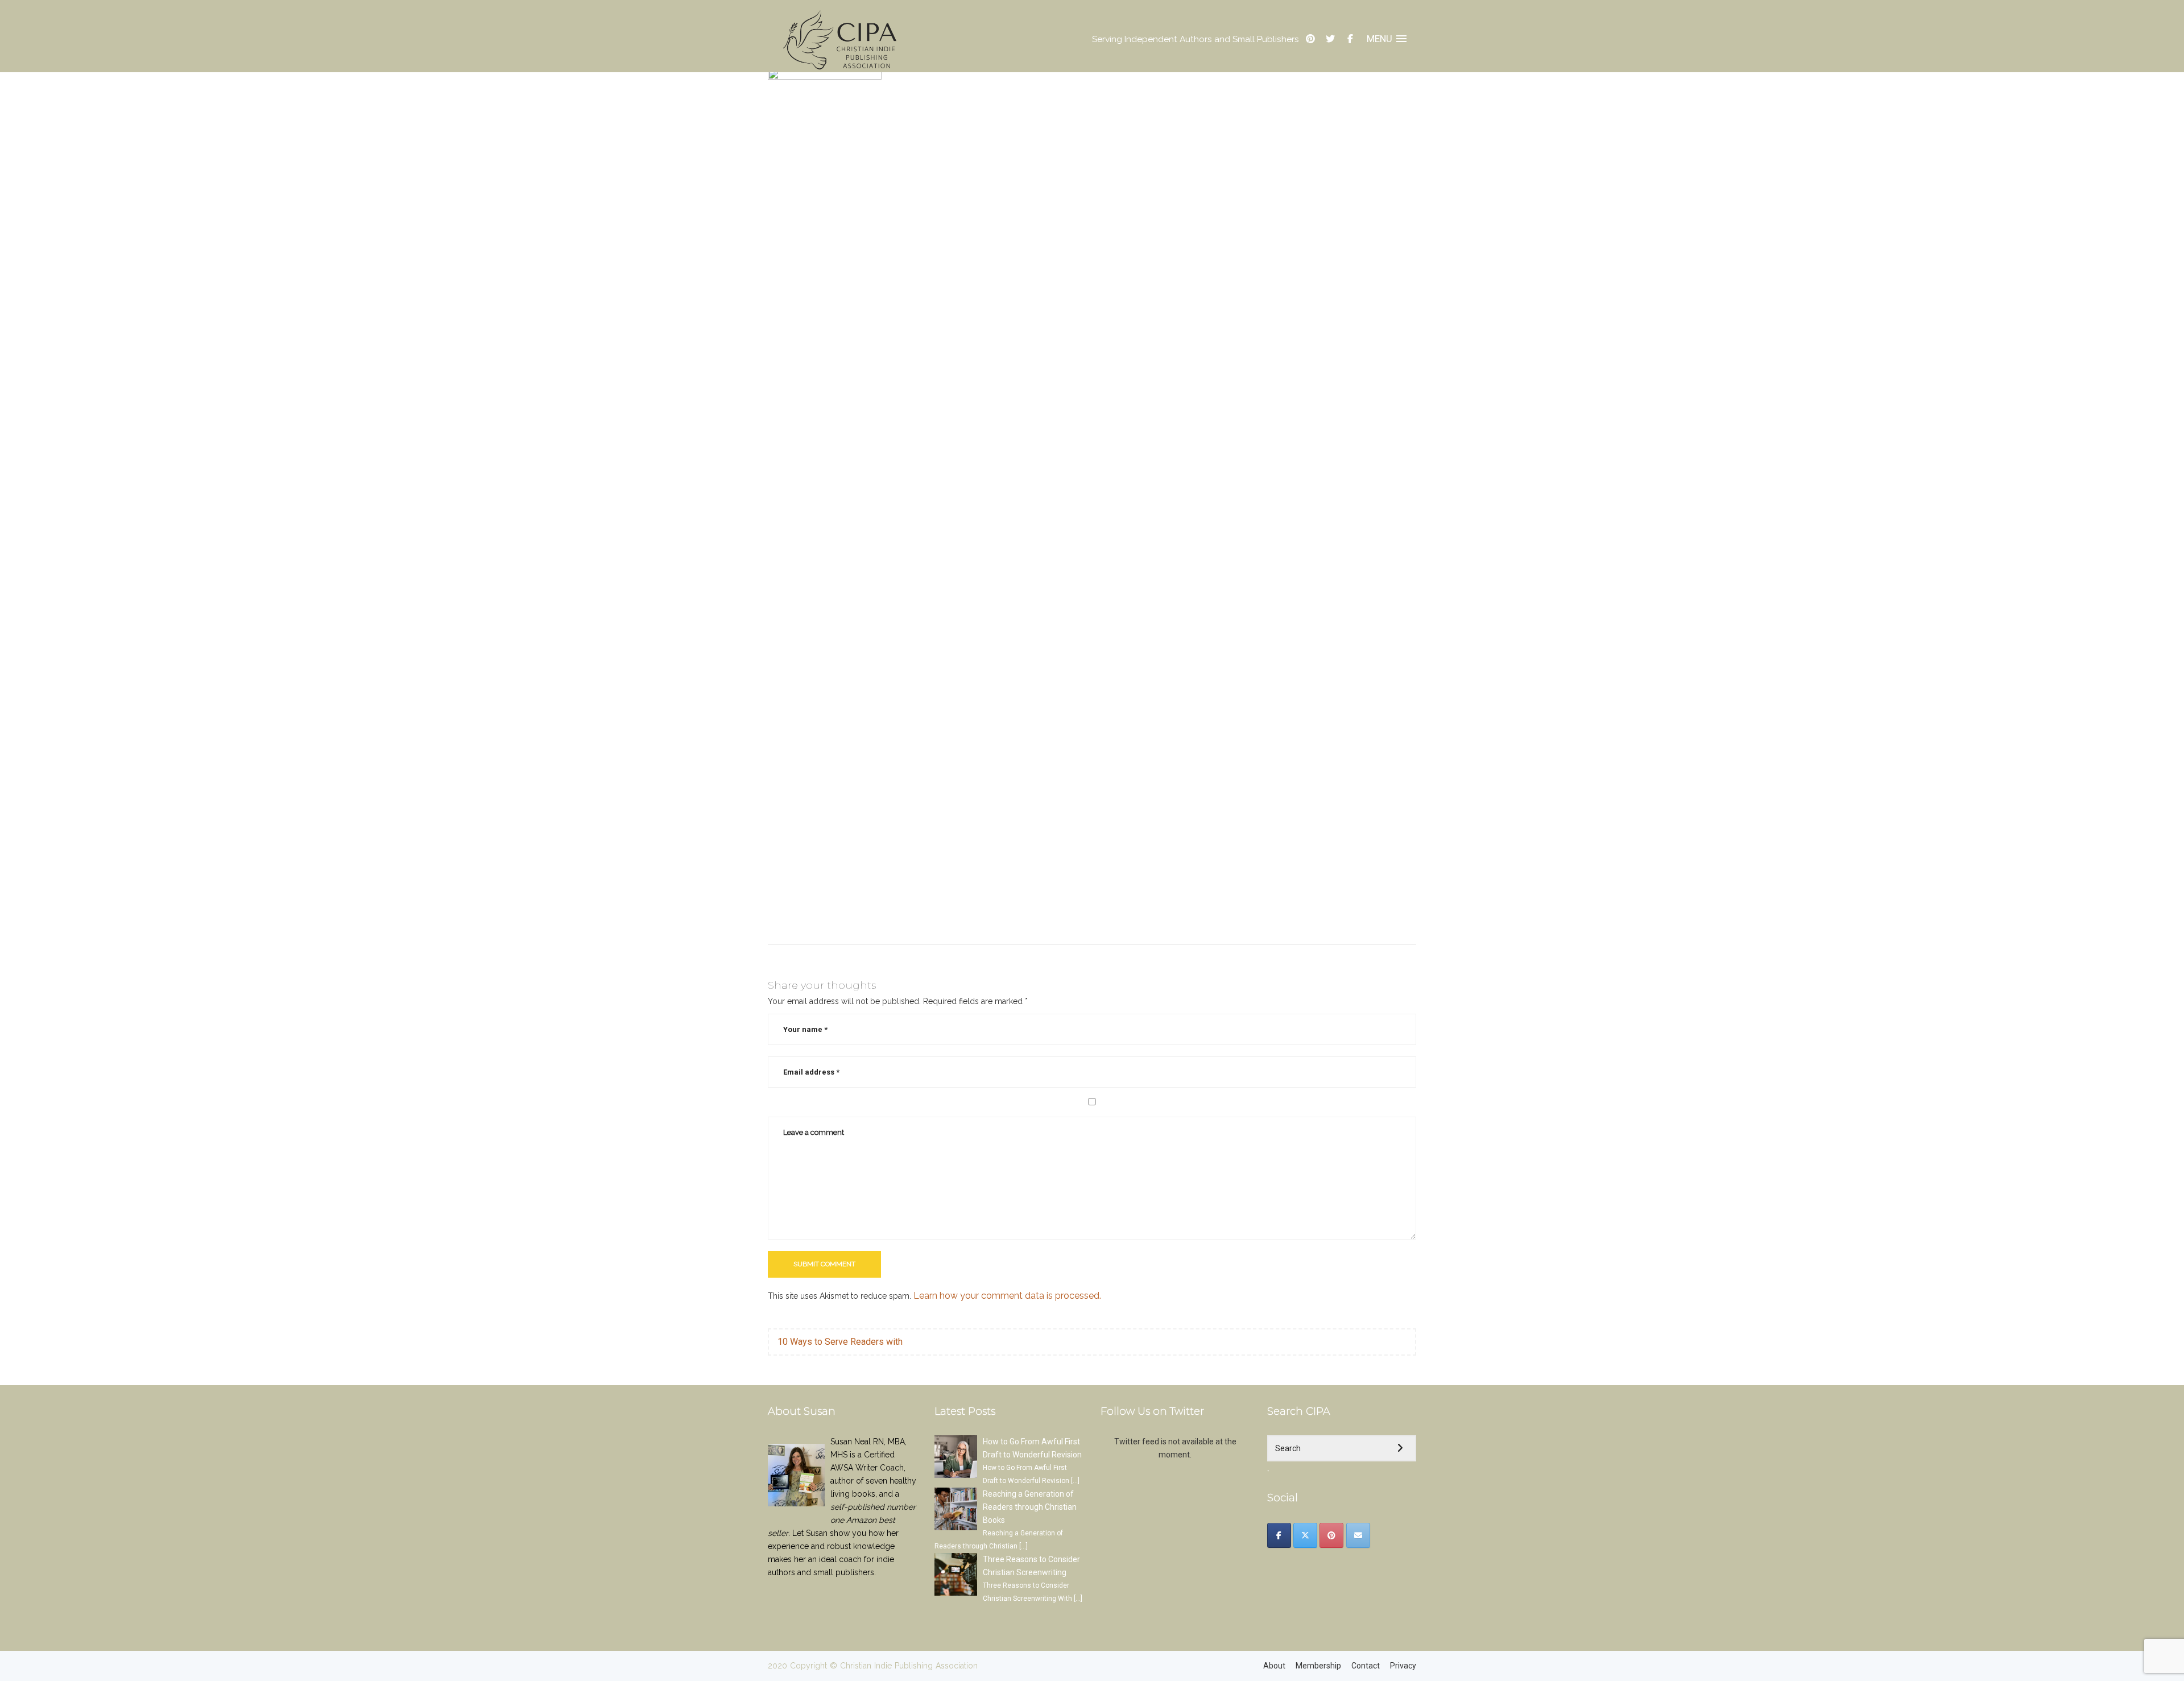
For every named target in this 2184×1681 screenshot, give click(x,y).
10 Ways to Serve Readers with (840, 1342)
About (1274, 1666)
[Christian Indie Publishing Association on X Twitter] (1305, 1535)
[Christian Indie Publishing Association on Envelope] (1358, 1535)
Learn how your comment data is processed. (1007, 1296)
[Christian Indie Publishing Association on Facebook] (1279, 1535)
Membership (1318, 1666)
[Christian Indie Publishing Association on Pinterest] (1331, 1535)
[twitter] (1330, 39)
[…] (1075, 1481)
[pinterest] (1310, 39)
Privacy (1403, 1666)
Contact (1366, 1666)
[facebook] (1350, 39)
